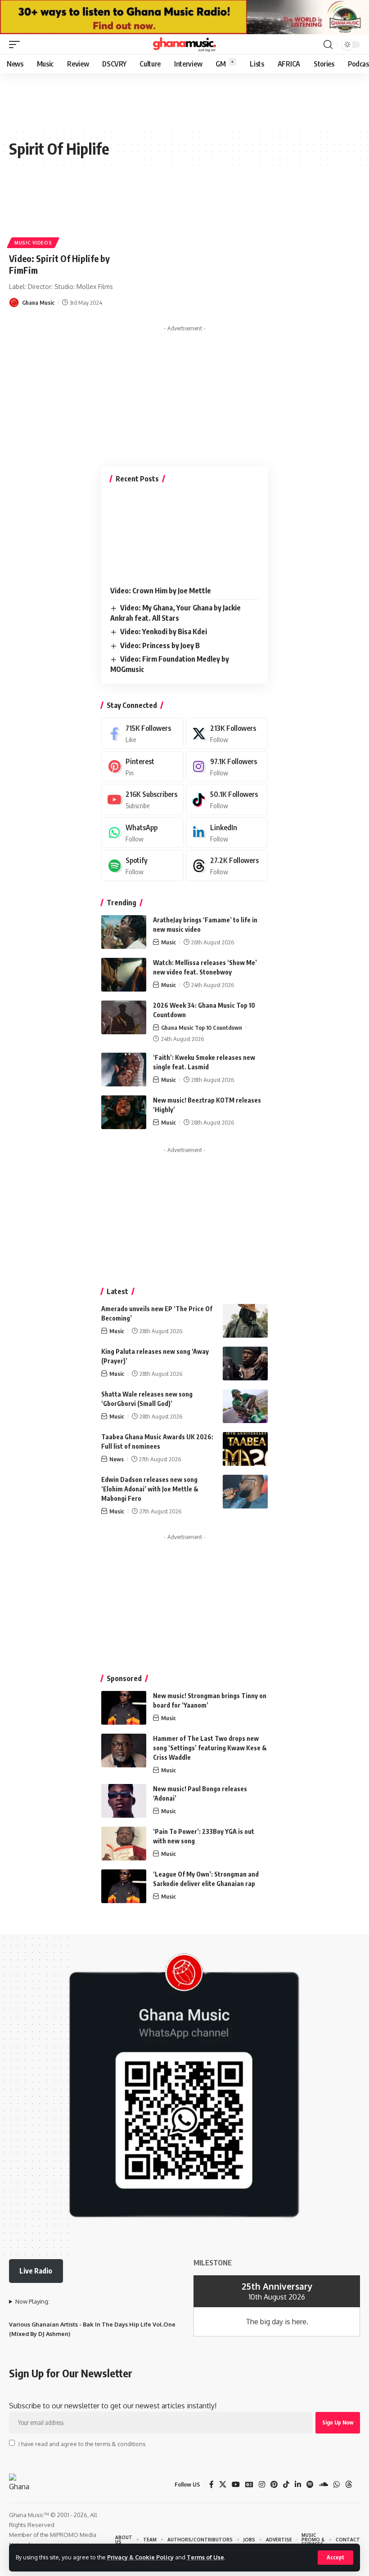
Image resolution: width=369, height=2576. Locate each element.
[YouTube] (236, 2485)
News (117, 1459)
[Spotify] (142, 865)
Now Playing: (32, 2301)
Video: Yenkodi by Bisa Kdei (164, 632)
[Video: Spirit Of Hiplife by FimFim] (61, 214)
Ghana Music (38, 303)
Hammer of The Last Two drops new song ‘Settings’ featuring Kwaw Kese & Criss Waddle (210, 1748)
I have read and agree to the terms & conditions (82, 2443)
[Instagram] (227, 767)
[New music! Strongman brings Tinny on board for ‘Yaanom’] (124, 1708)
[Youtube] (142, 799)
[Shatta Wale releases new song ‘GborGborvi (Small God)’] (245, 1406)
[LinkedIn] (227, 833)
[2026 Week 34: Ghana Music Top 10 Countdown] (124, 1017)
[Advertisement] (184, 392)
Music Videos (33, 243)
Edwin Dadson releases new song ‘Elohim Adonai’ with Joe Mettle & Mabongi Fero (150, 1489)
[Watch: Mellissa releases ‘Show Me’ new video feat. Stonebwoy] (124, 975)
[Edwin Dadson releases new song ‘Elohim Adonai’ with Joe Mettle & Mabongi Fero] (245, 1492)
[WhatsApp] (142, 833)
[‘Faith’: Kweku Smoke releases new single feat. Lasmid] (124, 1070)
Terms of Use (205, 2557)
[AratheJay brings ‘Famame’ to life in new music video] (124, 932)
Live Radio (36, 2271)
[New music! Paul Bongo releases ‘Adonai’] (124, 1801)
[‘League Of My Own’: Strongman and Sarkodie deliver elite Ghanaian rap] (124, 1886)
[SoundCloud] (324, 2485)
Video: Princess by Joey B (160, 645)
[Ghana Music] (184, 44)
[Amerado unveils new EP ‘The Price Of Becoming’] (245, 1321)
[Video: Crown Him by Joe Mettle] (184, 536)
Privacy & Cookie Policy (140, 2557)
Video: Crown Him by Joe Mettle (161, 591)
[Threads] (227, 865)
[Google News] (249, 2485)
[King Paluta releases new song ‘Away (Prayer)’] (245, 1364)
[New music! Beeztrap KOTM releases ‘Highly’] (124, 1112)
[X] (227, 733)
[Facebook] (142, 733)
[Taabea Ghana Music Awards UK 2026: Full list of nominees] (245, 1449)
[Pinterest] (142, 767)
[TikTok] (286, 2485)
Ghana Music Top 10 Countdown (202, 1028)
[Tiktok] (227, 799)
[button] (335, 2558)
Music (169, 942)
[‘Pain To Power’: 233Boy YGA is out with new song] (124, 1844)
